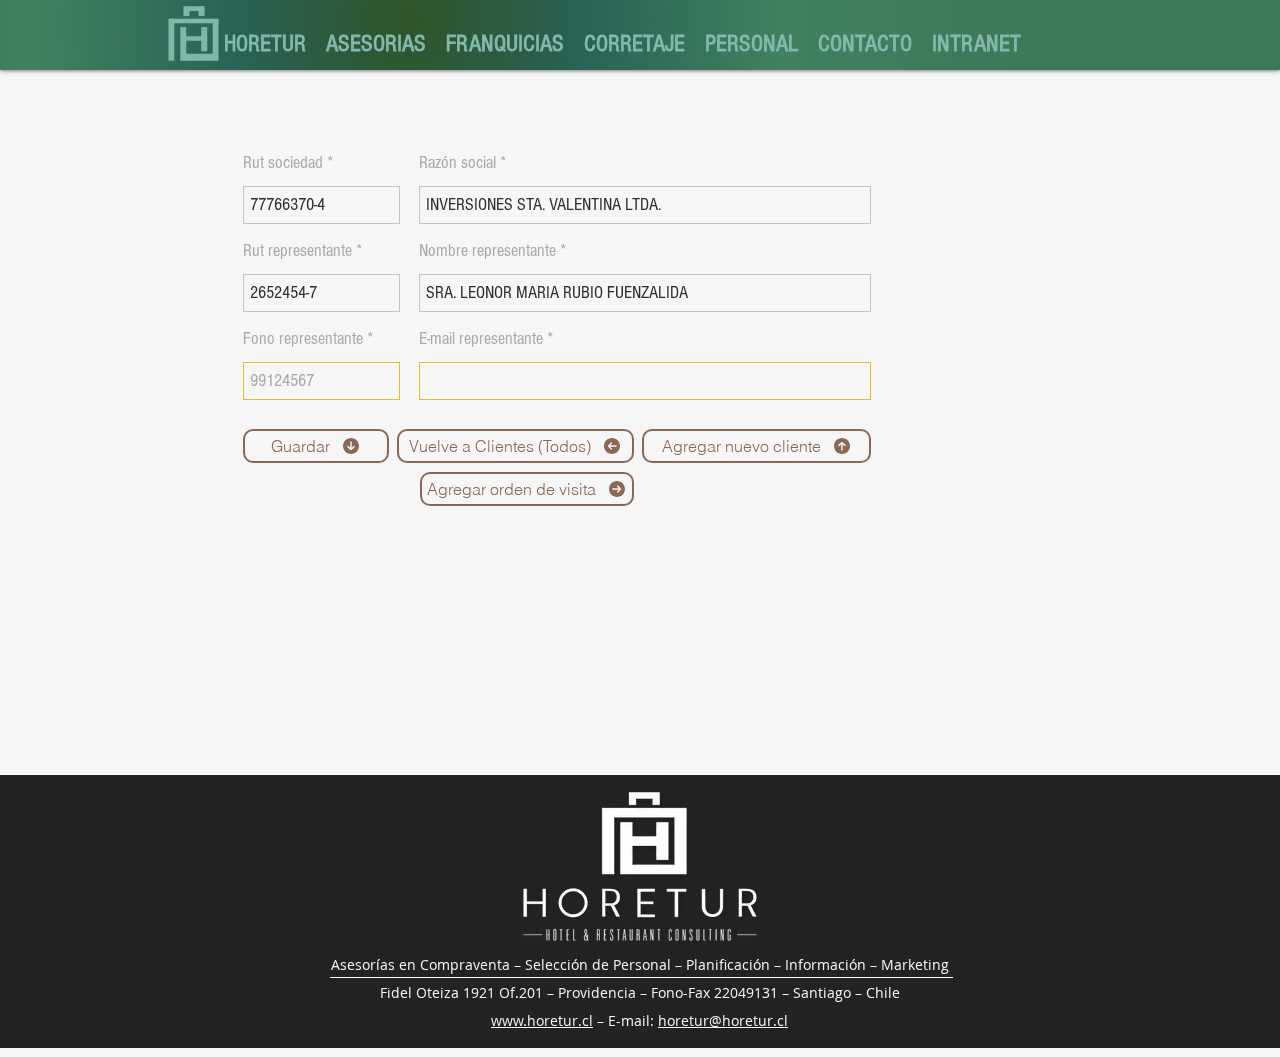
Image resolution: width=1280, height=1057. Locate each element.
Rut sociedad (283, 163)
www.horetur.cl (542, 1020)
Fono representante (303, 339)
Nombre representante (487, 251)
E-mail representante (481, 339)
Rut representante (297, 251)
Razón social (457, 163)
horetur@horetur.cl (723, 1020)
